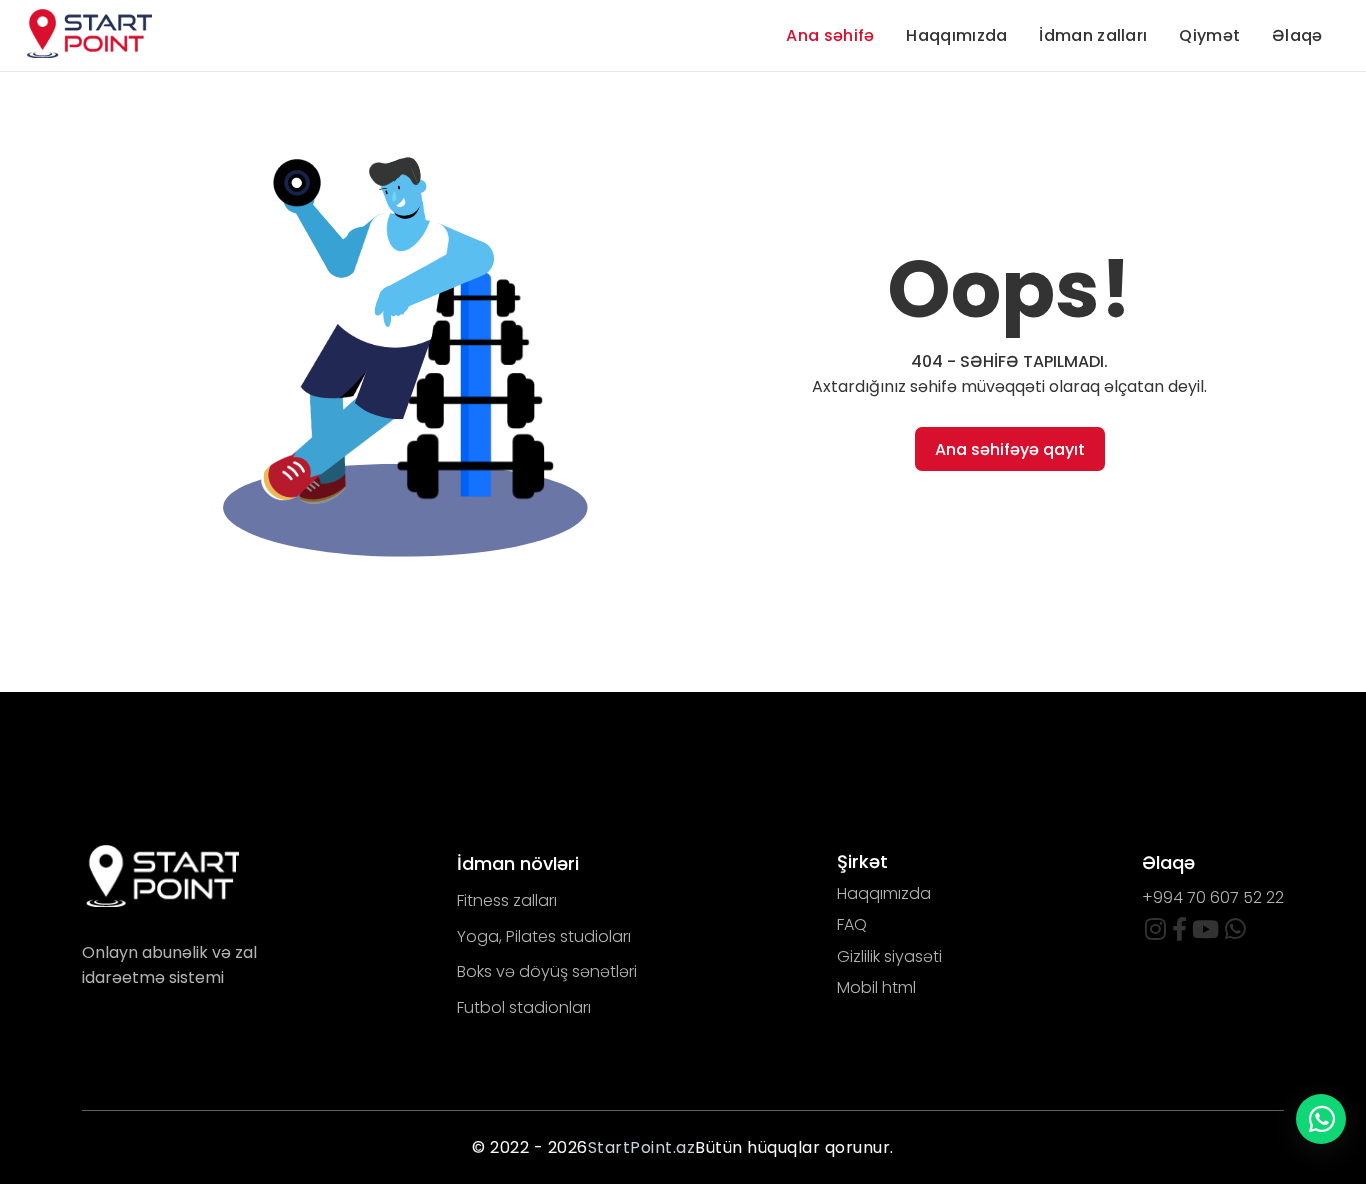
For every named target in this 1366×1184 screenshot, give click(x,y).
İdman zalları (1093, 35)
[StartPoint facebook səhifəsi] (1179, 932)
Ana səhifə (830, 35)
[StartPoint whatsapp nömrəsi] (1235, 932)
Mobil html (876, 987)
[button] (409, 346)
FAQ (852, 924)
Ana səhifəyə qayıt (1010, 449)
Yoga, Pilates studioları (544, 936)
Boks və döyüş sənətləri (547, 971)
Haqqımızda (956, 35)
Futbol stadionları (524, 1007)
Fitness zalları (507, 900)
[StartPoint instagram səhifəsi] (1155, 932)
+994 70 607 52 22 (1213, 897)
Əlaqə (1297, 35)
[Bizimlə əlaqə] (1321, 1119)
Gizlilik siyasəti (889, 956)
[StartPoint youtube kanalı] (1205, 932)
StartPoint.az (642, 1147)
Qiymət (1209, 35)
